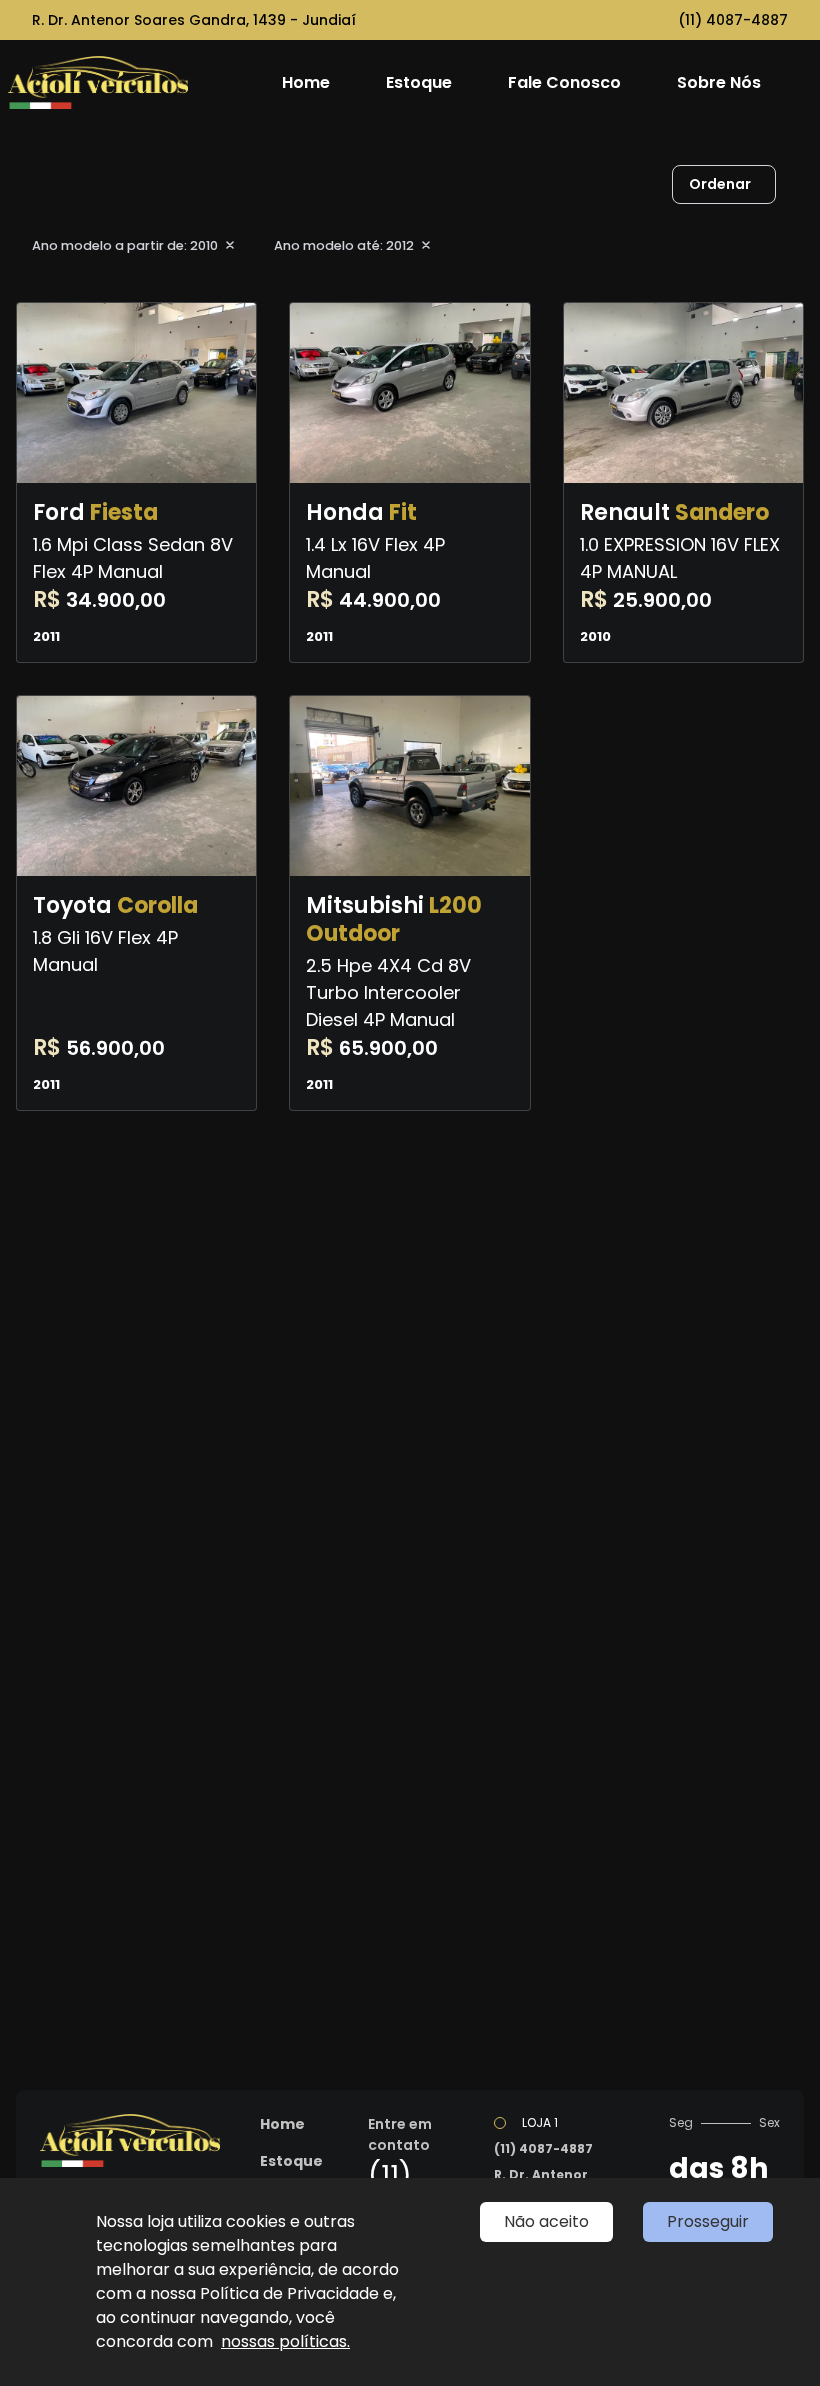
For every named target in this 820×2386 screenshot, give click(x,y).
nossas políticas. (285, 2341)
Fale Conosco (564, 82)
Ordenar (720, 184)
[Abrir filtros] (796, 185)
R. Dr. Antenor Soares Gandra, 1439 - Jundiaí (194, 20)
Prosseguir (708, 2221)
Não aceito (546, 2221)
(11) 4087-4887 (733, 20)
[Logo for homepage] (133, 82)
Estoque (419, 82)
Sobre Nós (719, 82)
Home (306, 82)
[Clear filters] (230, 245)
